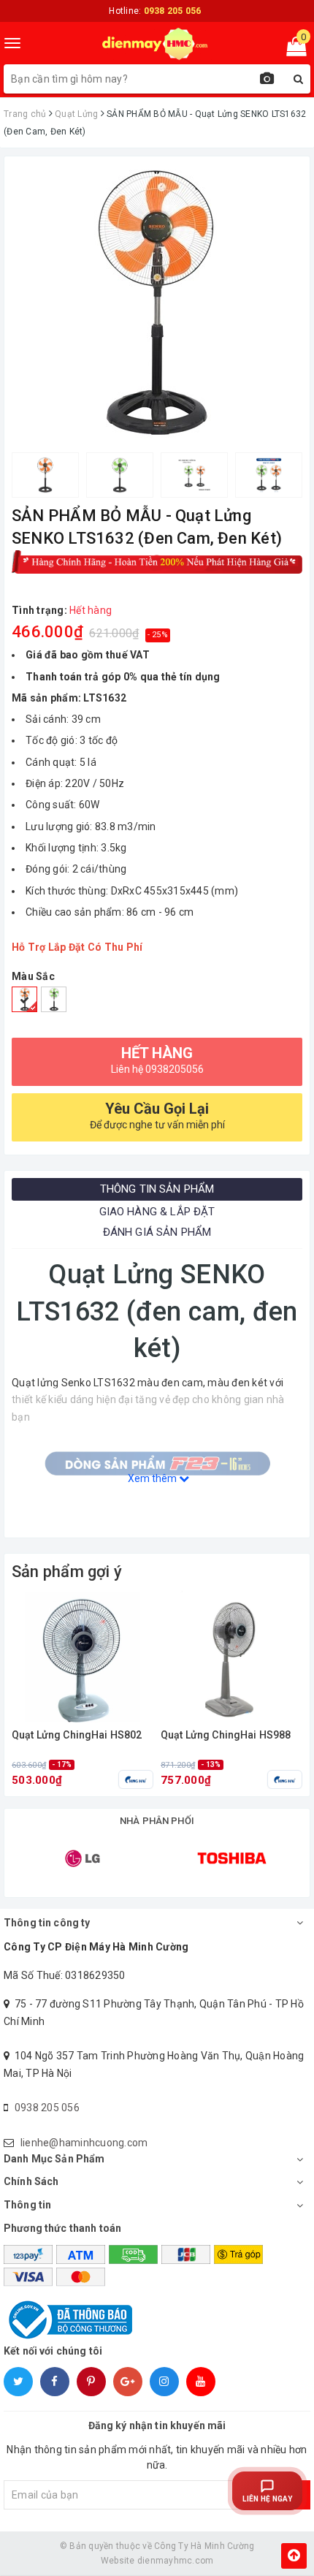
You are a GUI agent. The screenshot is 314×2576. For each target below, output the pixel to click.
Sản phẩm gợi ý (67, 1572)
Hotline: (155, 11)
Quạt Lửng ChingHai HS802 (77, 1735)
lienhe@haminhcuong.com (84, 2143)
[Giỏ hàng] (292, 50)
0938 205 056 (47, 2108)
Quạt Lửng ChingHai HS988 (226, 1735)
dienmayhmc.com (176, 2561)
